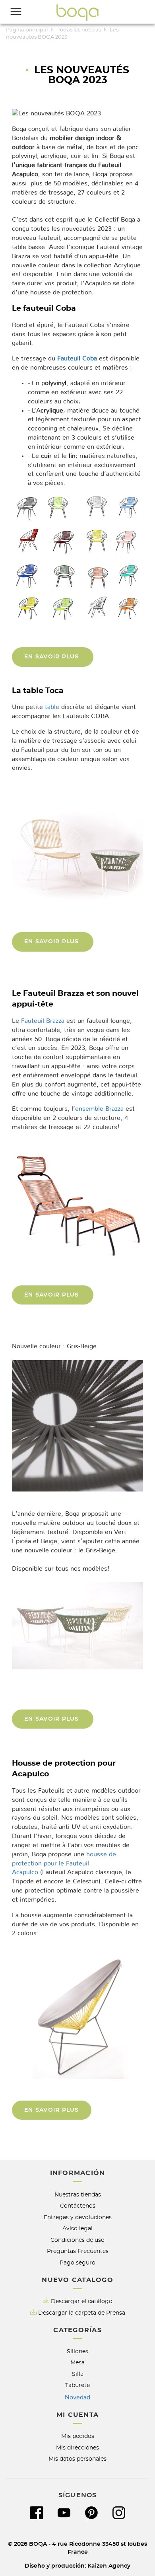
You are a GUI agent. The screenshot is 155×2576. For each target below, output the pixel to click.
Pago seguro (77, 2263)
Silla (78, 2374)
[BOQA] (77, 12)
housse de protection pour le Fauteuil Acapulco (64, 1863)
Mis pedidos (78, 2436)
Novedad (77, 2397)
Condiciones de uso (77, 2240)
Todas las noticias (79, 30)
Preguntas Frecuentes (78, 2251)
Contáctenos (78, 2206)
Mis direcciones (77, 2448)
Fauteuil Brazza (43, 1021)
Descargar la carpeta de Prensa (82, 2313)
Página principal (27, 30)
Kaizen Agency (109, 2566)
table (52, 707)
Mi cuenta (77, 2415)
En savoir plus (53, 657)
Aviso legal (77, 2228)
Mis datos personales (77, 2459)
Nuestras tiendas (78, 2195)
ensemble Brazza (99, 1109)
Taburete (77, 2385)
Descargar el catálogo (82, 2301)
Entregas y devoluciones (78, 2217)
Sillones (77, 2351)
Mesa (77, 2363)
